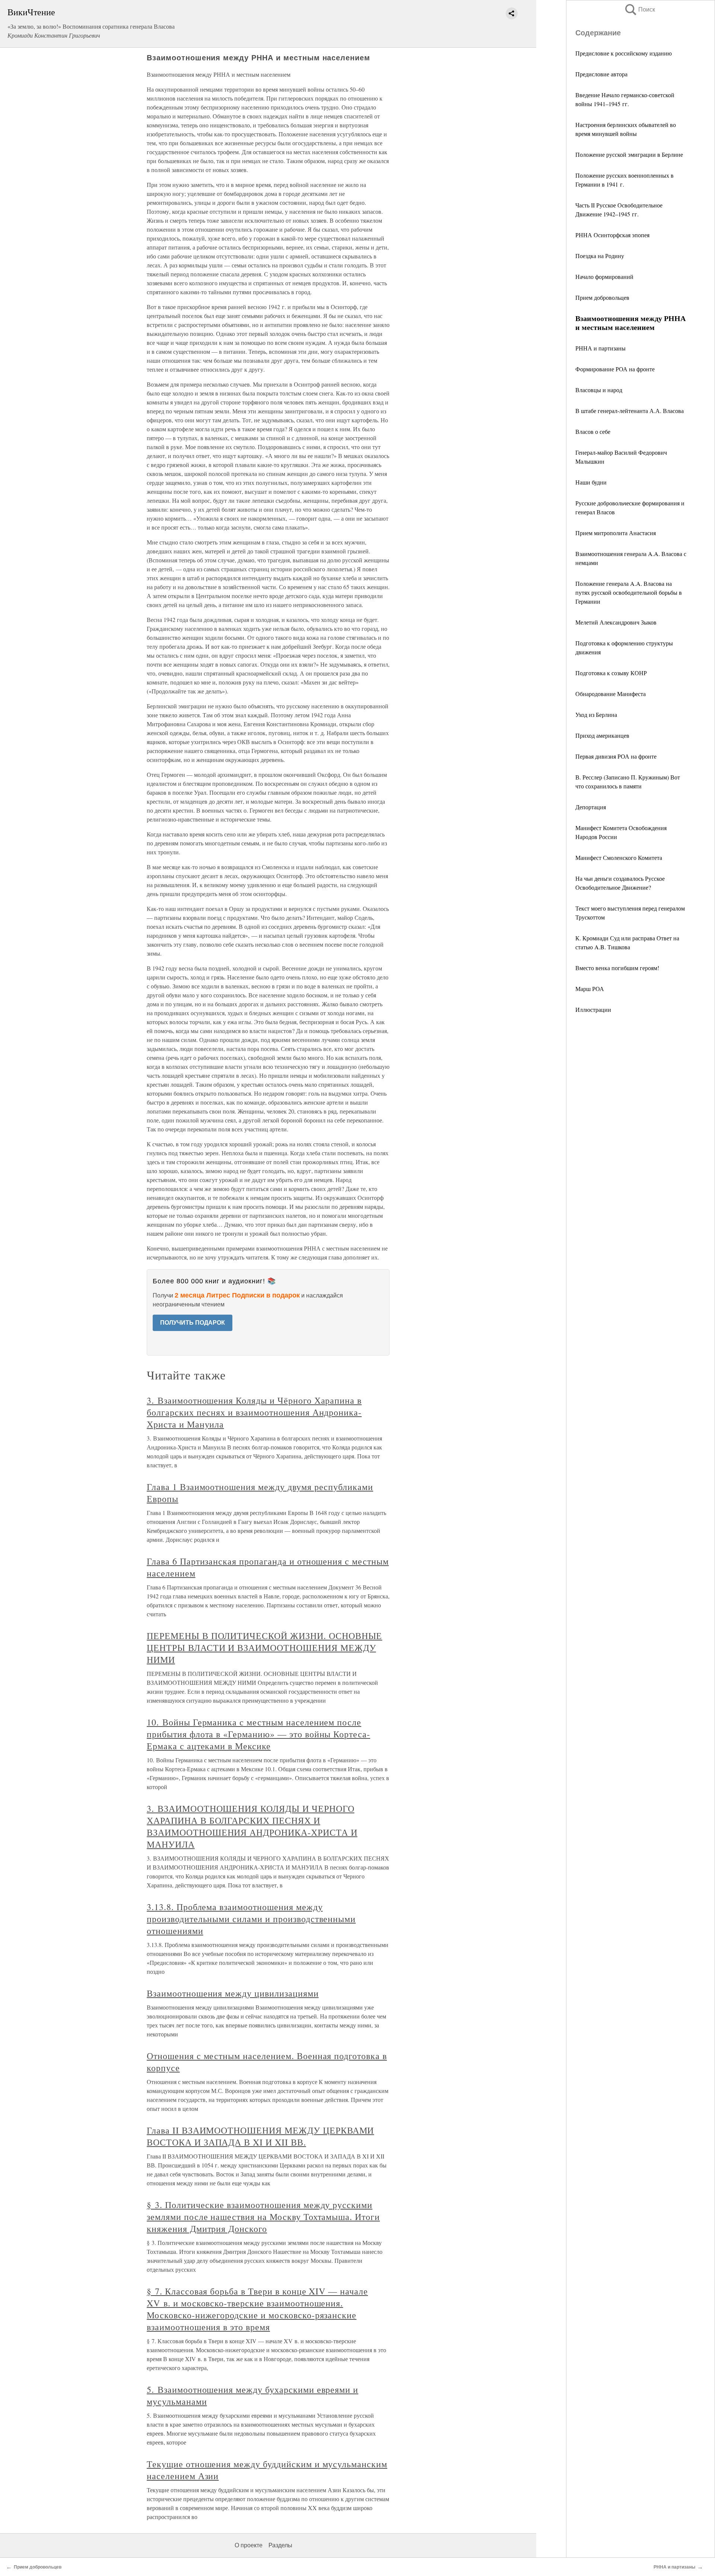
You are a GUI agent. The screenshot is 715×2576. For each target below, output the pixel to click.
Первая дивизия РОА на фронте (616, 756)
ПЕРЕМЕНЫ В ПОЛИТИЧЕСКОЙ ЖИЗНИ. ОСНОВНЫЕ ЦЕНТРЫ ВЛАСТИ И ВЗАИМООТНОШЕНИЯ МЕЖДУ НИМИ (264, 1648)
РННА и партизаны (600, 348)
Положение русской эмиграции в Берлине (629, 154)
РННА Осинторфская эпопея (612, 235)
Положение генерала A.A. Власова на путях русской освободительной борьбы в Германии (629, 592)
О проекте (249, 2545)
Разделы (280, 2545)
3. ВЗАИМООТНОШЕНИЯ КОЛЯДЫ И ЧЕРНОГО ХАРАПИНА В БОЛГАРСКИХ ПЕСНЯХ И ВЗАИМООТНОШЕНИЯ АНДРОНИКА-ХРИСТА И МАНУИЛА (252, 1826)
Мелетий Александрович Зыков (616, 622)
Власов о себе (593, 431)
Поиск (639, 9)
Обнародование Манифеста (611, 694)
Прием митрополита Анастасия (616, 533)
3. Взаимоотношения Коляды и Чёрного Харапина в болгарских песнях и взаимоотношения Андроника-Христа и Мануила (254, 1412)
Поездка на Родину (600, 256)
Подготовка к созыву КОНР (611, 673)
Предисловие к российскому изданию (624, 53)
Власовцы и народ (599, 390)
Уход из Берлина (596, 714)
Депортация (591, 807)
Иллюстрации (593, 1009)
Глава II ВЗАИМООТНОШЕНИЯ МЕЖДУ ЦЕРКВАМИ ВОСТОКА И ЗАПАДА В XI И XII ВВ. (260, 2136)
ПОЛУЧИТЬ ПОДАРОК (193, 1323)
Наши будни (591, 482)
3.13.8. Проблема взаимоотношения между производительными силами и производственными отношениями (251, 1919)
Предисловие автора (601, 74)
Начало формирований (604, 277)
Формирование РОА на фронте (615, 369)
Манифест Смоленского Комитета (619, 857)
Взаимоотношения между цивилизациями (233, 1993)
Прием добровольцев (602, 297)
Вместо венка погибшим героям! (617, 968)
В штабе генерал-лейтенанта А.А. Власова (630, 411)
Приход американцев (602, 735)
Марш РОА (590, 989)
